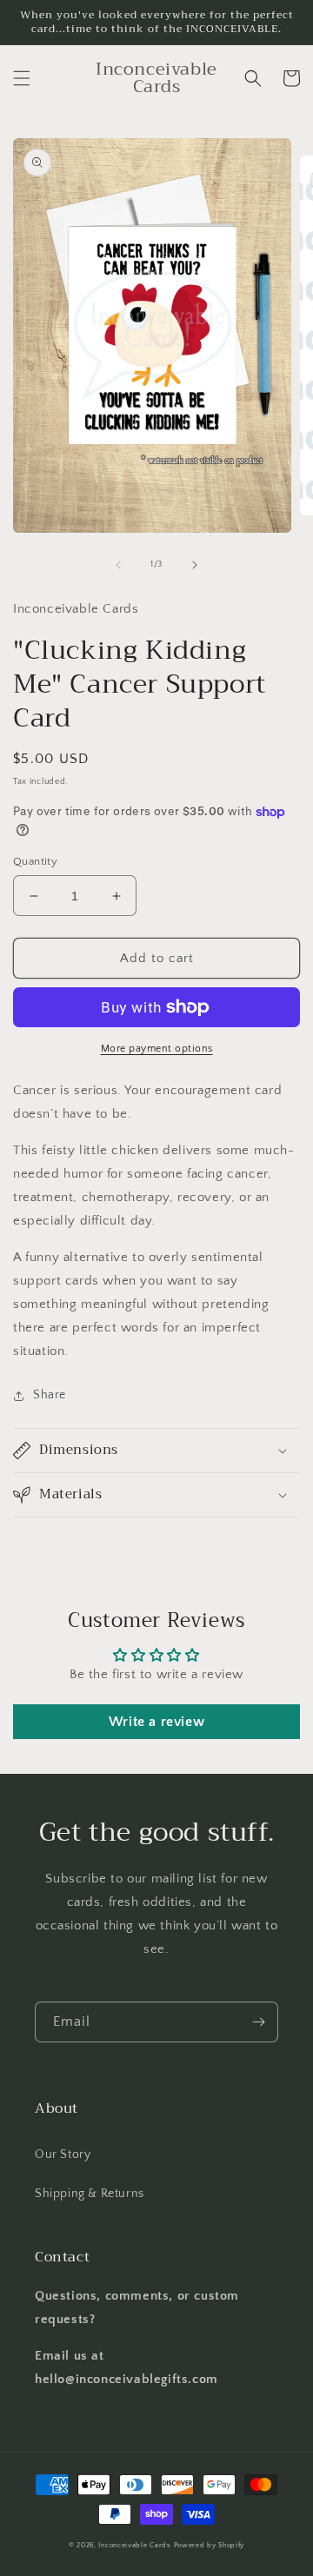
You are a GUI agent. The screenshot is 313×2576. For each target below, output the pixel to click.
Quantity (35, 861)
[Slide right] (195, 565)
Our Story (63, 2154)
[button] (22, 78)
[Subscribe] (258, 2022)
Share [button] (50, 1395)
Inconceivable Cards (134, 2545)
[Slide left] (118, 565)
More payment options (157, 1049)
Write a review (156, 1722)
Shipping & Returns (90, 2194)
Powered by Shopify (210, 2545)
